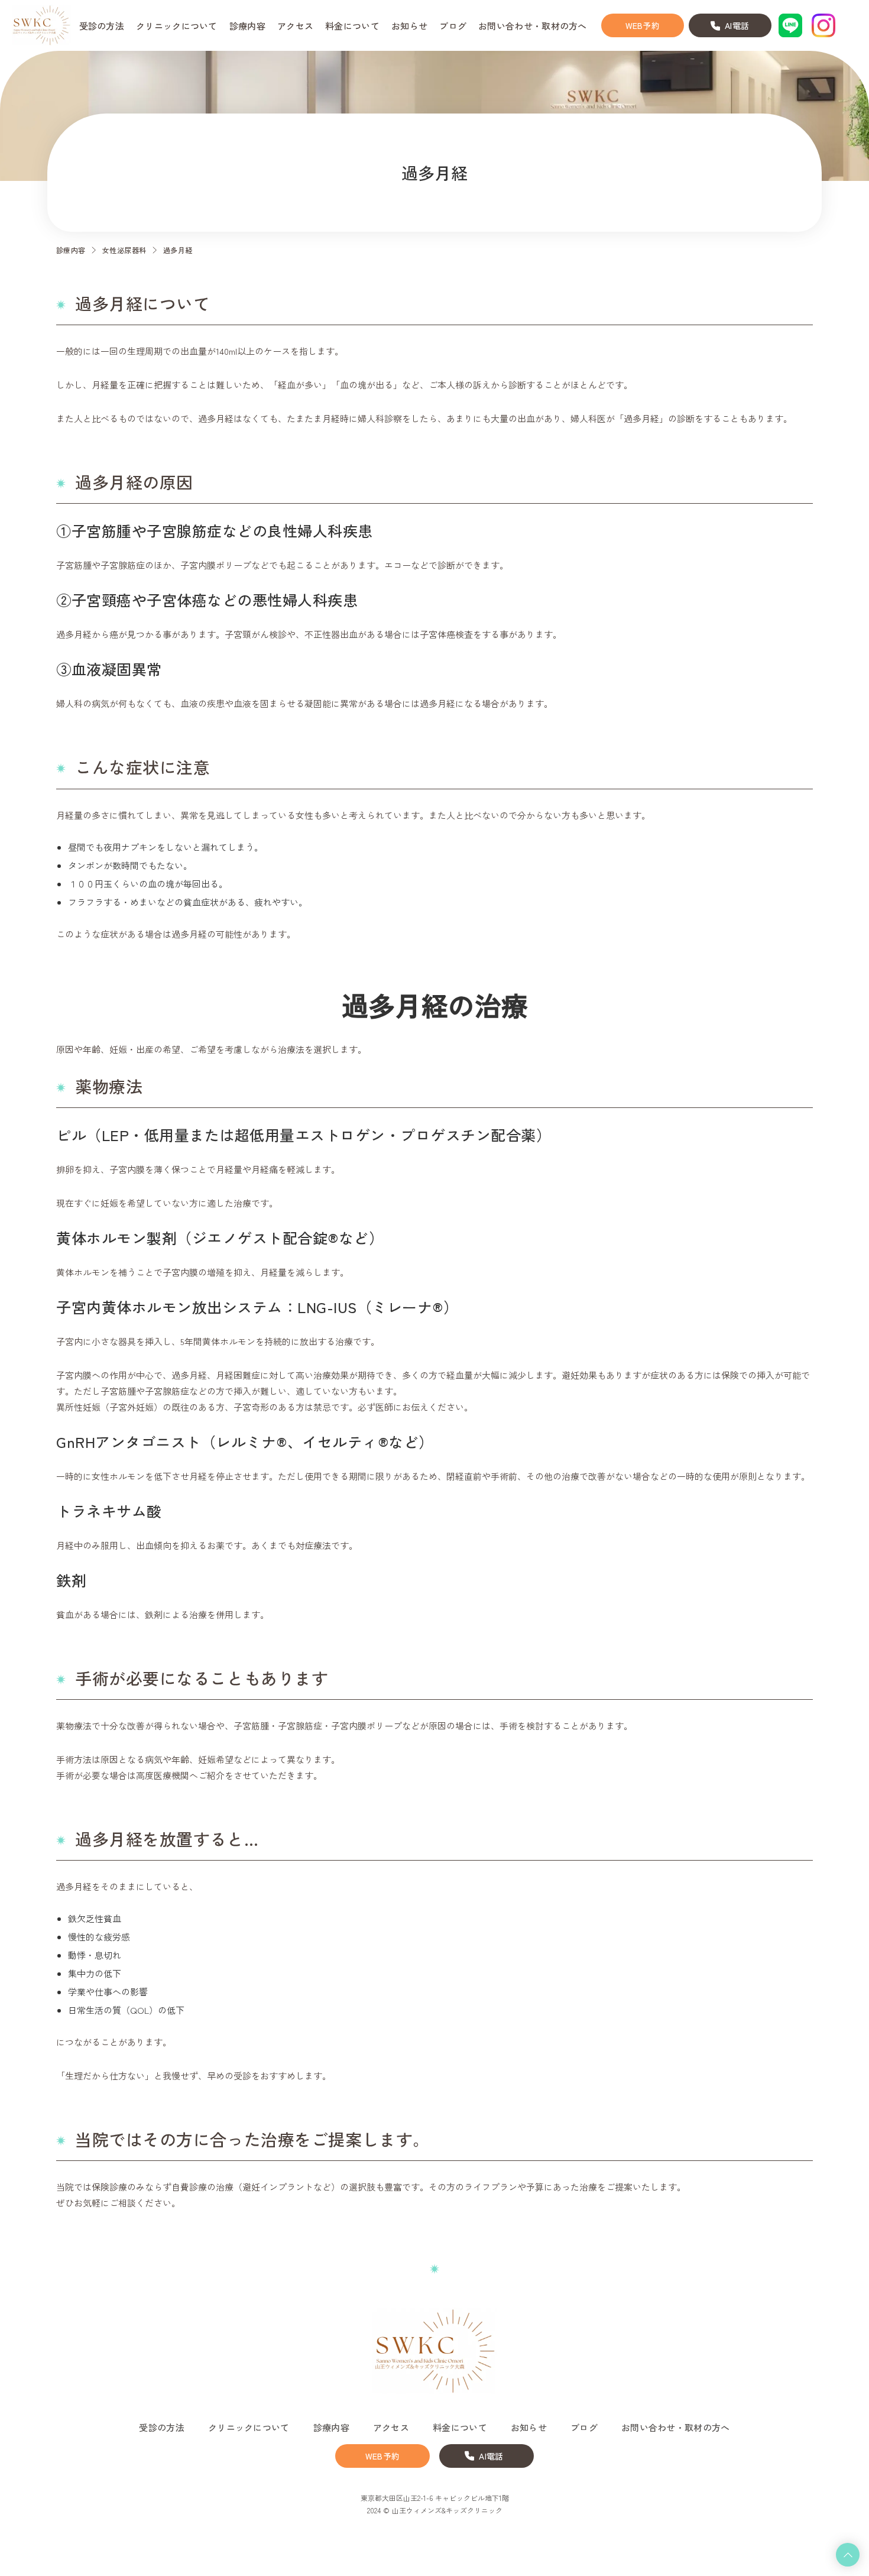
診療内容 (71, 250)
